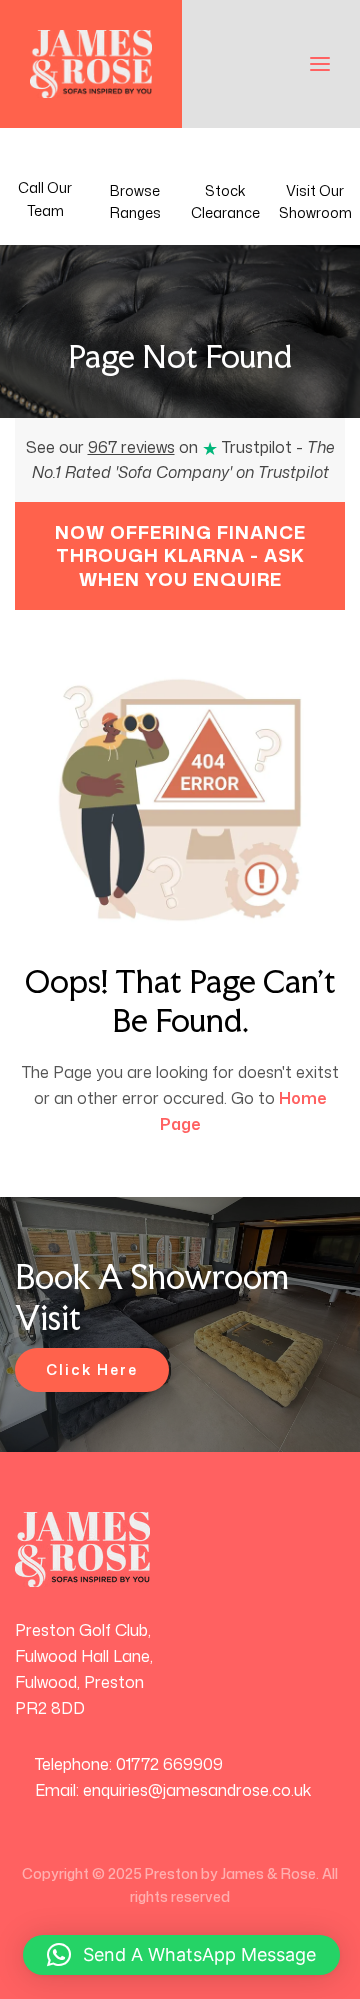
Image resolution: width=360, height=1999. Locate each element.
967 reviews (131, 447)
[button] (181, 1955)
